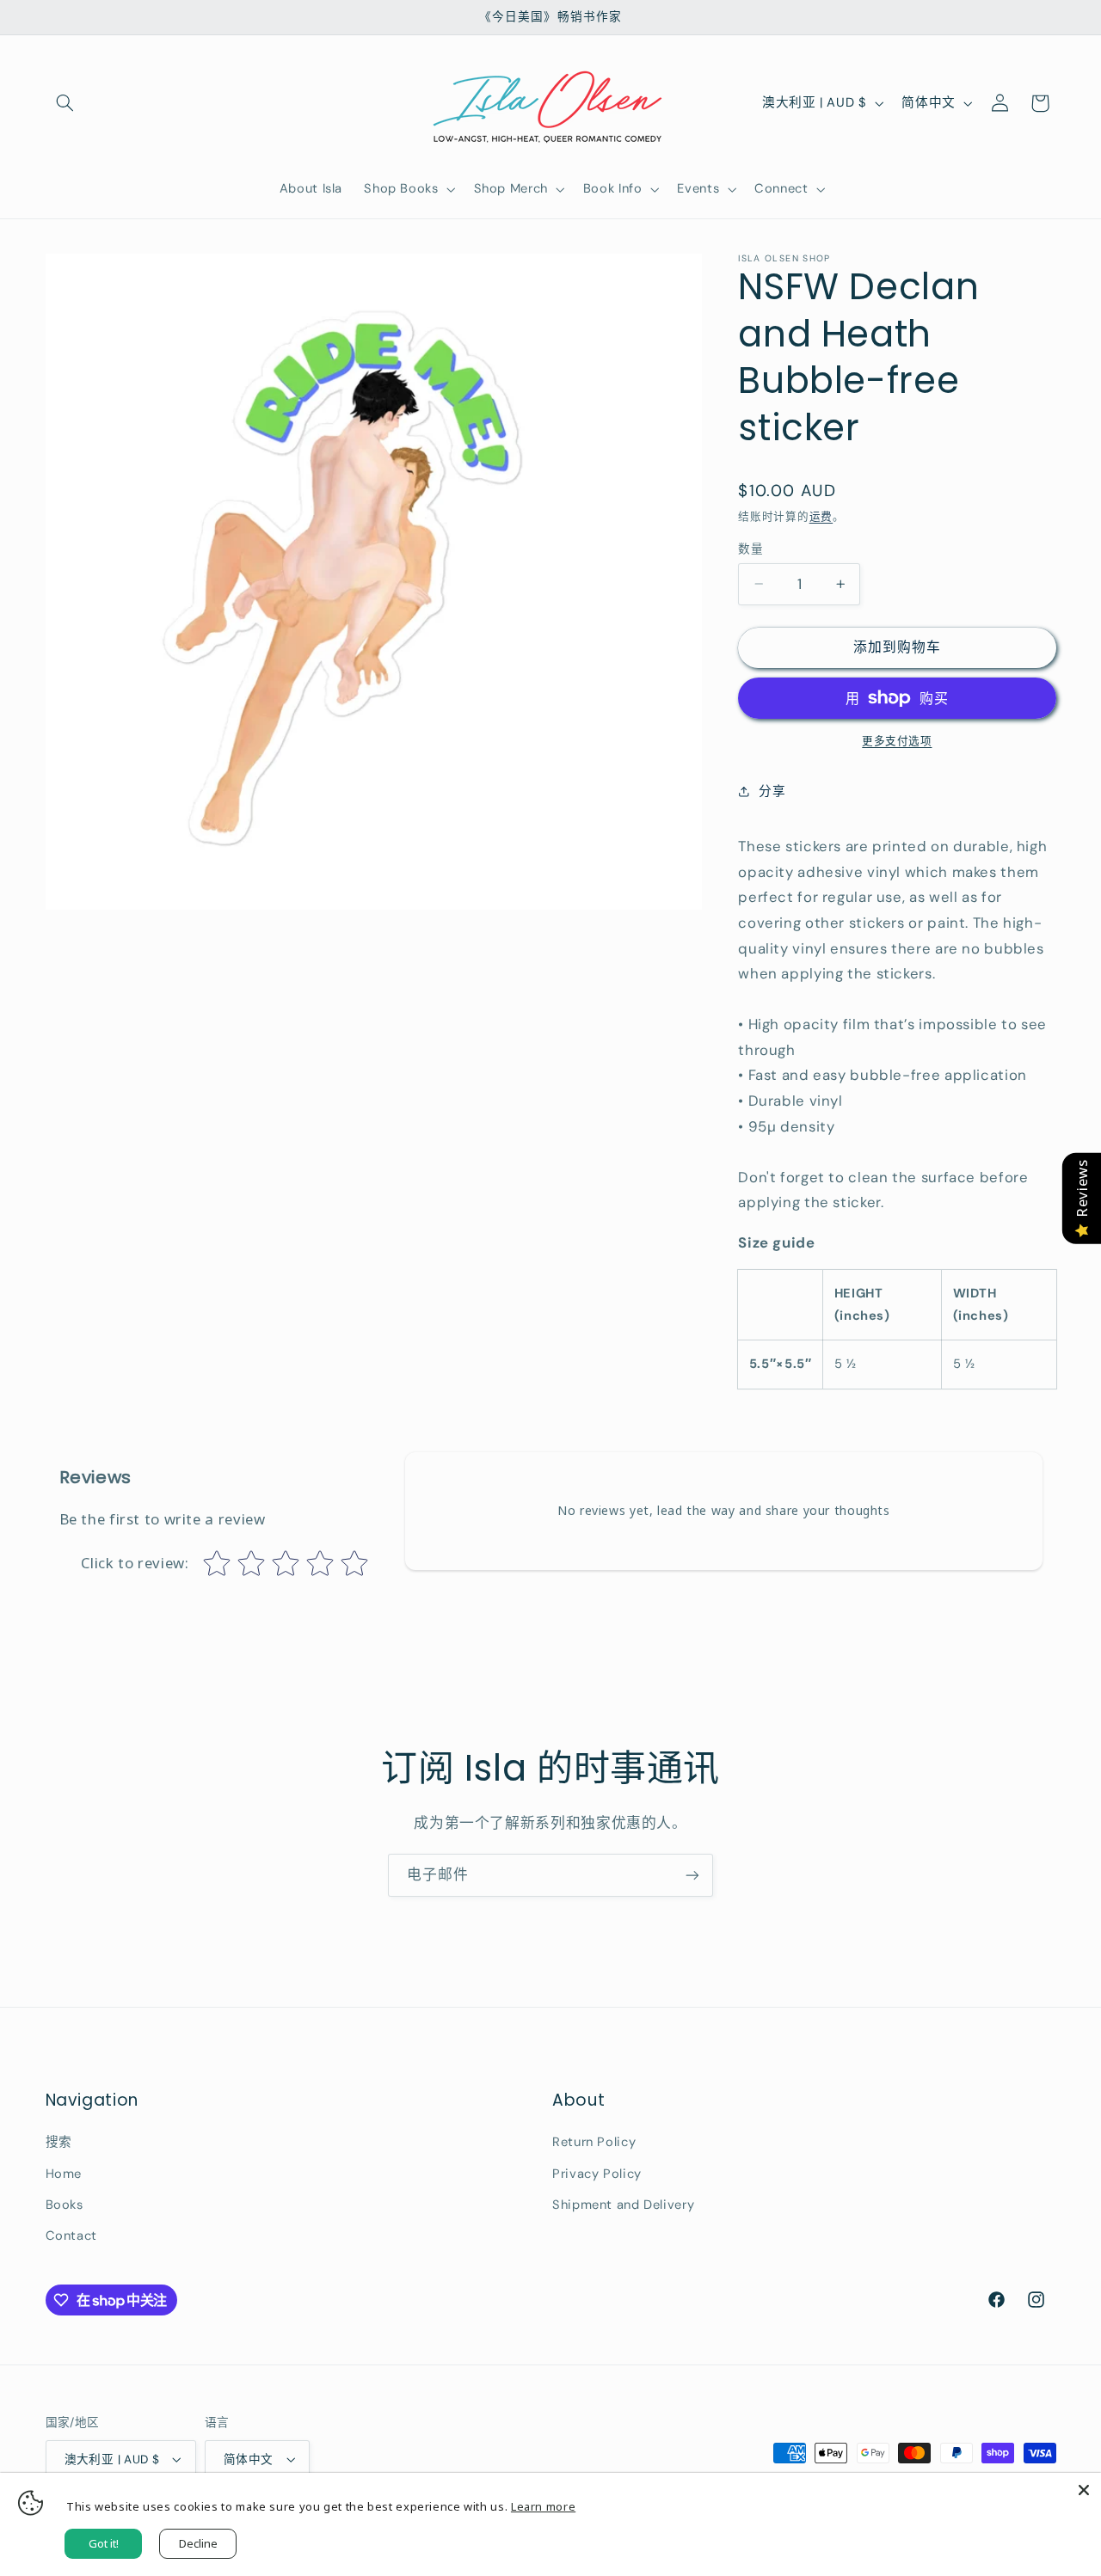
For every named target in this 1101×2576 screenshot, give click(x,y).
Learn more (543, 2506)
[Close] (1084, 2490)
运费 (821, 517)
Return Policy (594, 2142)
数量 (750, 549)
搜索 (59, 2142)
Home (64, 2174)
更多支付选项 (897, 741)
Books (65, 2205)
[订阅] (692, 1875)
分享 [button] (772, 791)
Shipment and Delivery (623, 2205)
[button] (65, 103)
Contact (71, 2236)
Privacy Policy (597, 2174)
